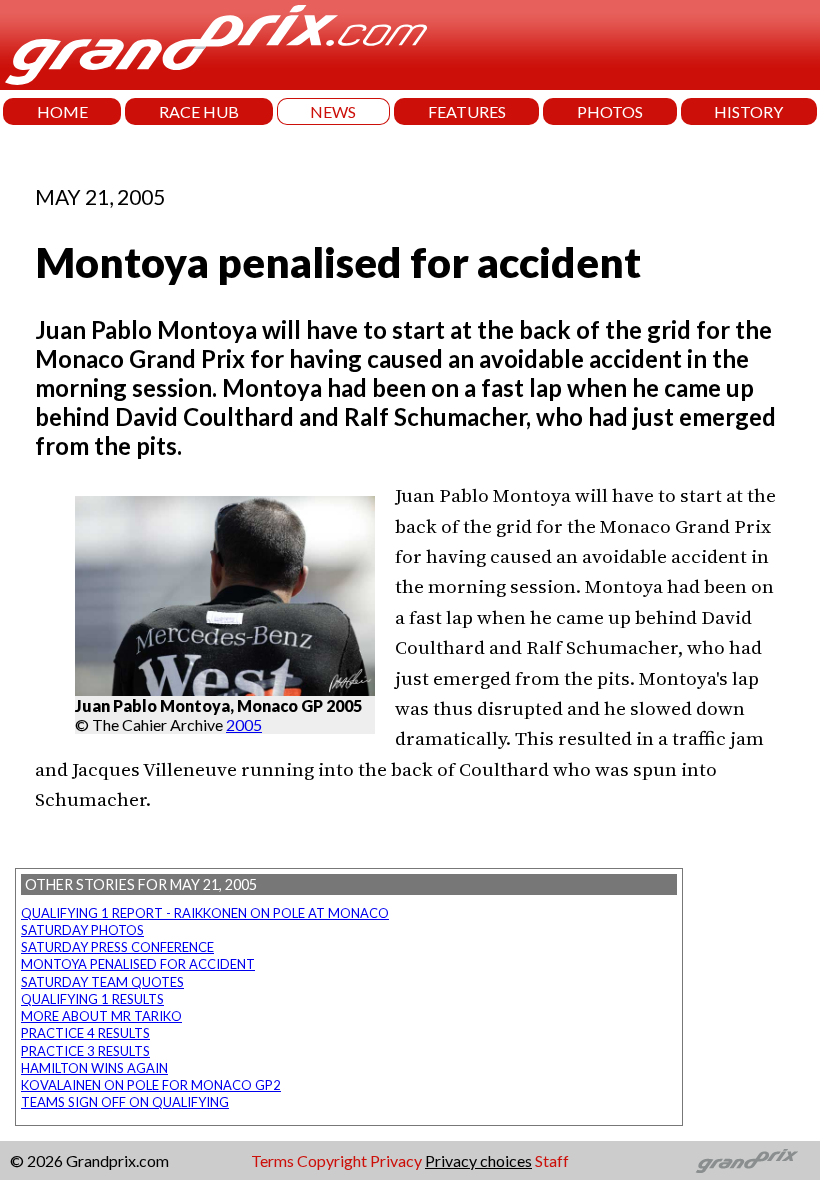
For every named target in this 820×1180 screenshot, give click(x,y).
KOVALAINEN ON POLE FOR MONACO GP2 (151, 1085)
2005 (244, 724)
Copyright (332, 1160)
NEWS (333, 111)
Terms (272, 1160)
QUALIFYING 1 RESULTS (92, 999)
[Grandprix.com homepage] (747, 1161)
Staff (552, 1160)
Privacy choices (478, 1160)
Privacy (396, 1160)
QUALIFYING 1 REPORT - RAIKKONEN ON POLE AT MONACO (205, 913)
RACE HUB (199, 111)
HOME (62, 111)
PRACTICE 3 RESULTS (85, 1051)
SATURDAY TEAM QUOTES (102, 982)
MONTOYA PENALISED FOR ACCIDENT (138, 964)
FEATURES (467, 111)
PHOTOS (610, 111)
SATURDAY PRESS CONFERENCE (117, 947)
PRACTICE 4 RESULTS (85, 1033)
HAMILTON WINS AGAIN (94, 1068)
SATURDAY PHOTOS (82, 930)
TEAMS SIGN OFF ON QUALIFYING (125, 1102)
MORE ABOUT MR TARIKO (101, 1016)
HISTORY (748, 111)
